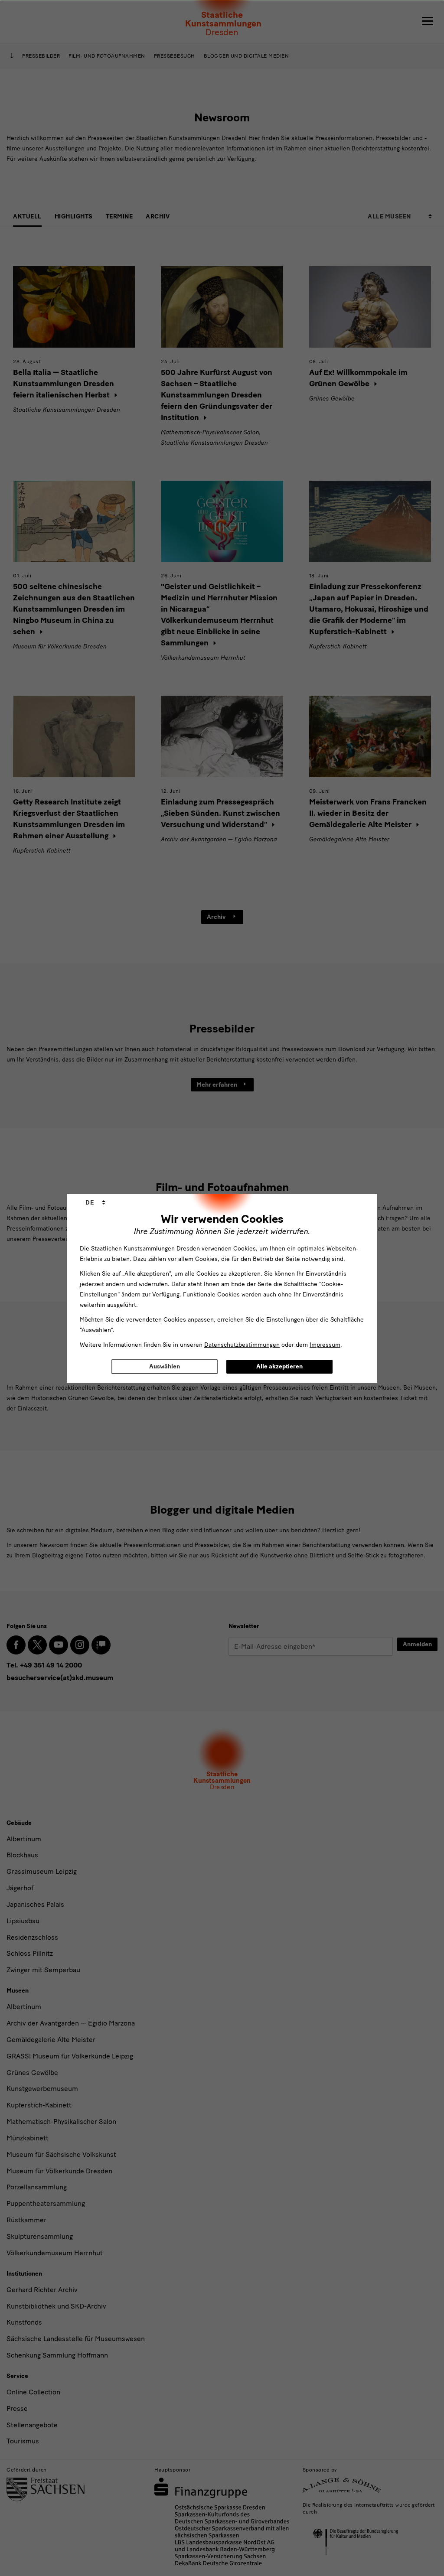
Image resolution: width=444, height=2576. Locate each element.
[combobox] (95, 1203)
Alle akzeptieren (279, 1366)
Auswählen (165, 1366)
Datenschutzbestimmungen (242, 1345)
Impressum (325, 1345)
